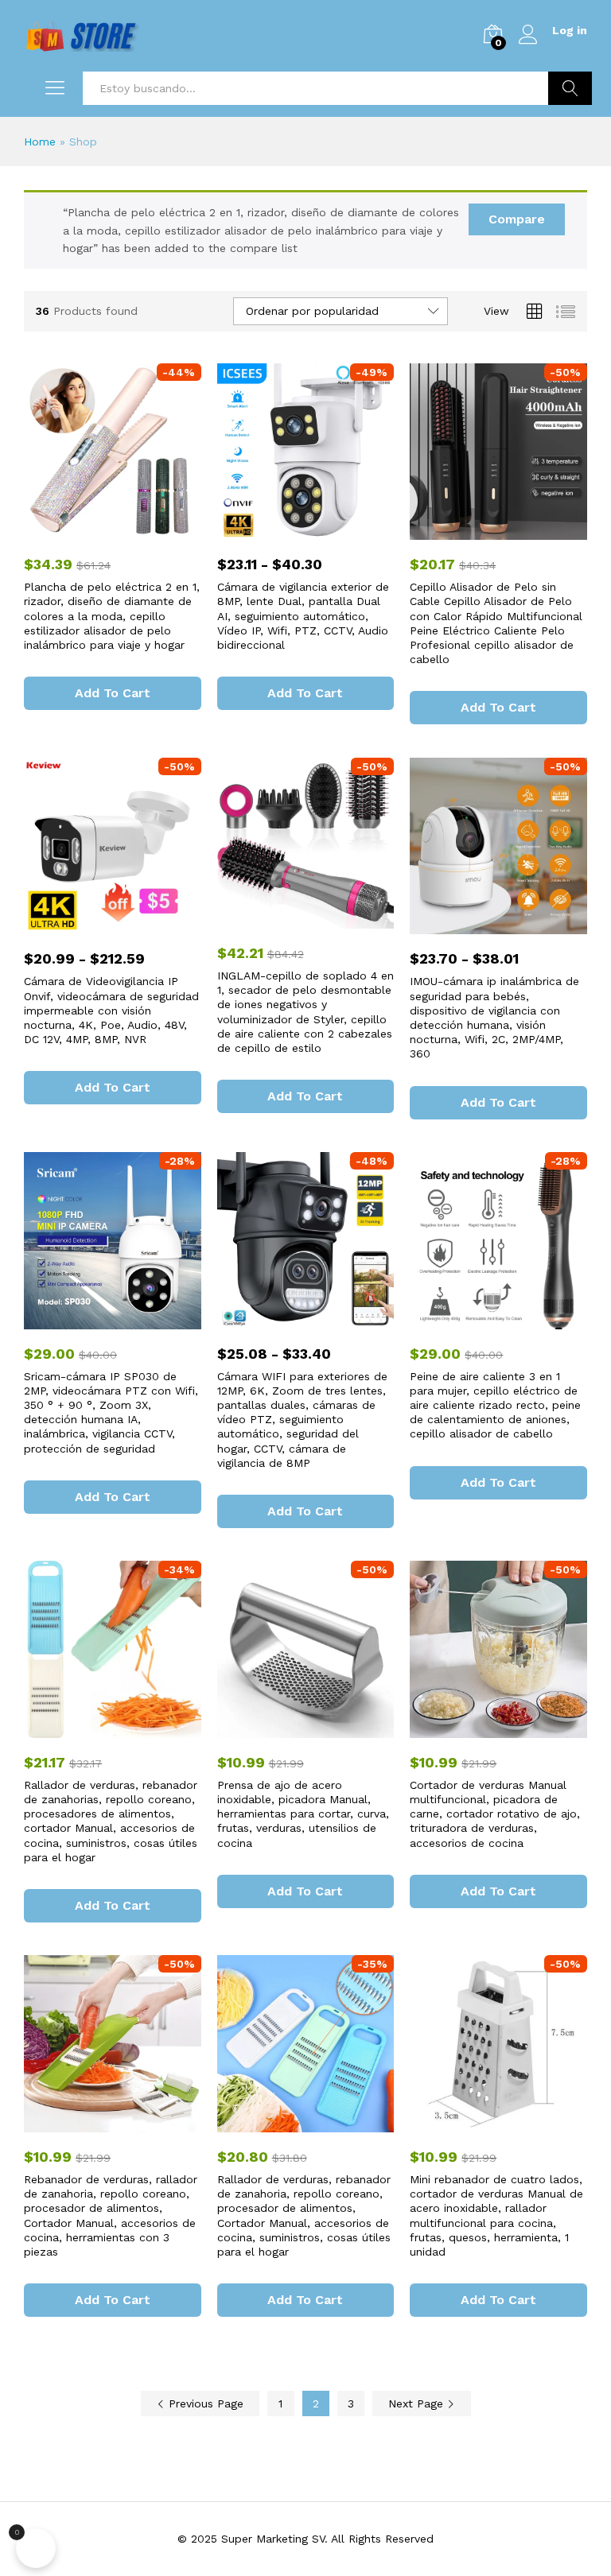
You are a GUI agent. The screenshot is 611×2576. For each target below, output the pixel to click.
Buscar (570, 88)
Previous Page (204, 2403)
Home (40, 142)
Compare (517, 219)
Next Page (418, 2403)
